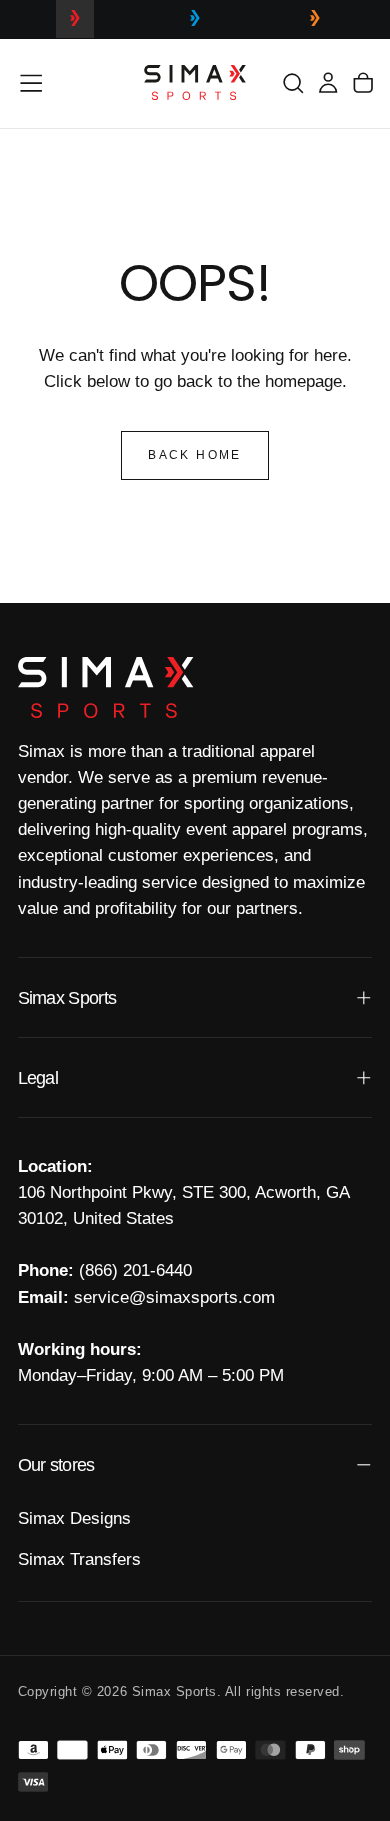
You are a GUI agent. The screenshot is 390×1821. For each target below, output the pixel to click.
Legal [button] (38, 1078)
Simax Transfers (79, 1559)
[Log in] (328, 82)
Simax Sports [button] (67, 998)
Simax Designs (74, 1518)
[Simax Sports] (106, 687)
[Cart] (363, 82)
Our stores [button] (56, 1465)
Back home (195, 455)
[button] (31, 83)
